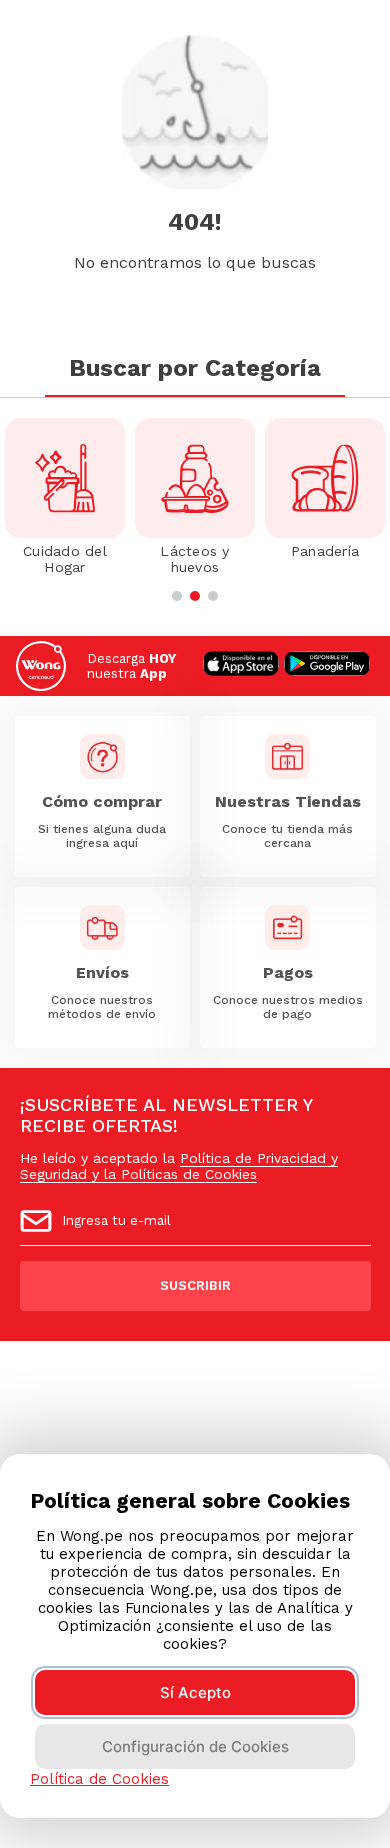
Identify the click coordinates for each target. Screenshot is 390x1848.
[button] (177, 596)
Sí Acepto (195, 1692)
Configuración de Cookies (195, 1746)
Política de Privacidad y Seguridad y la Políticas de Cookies (179, 1166)
